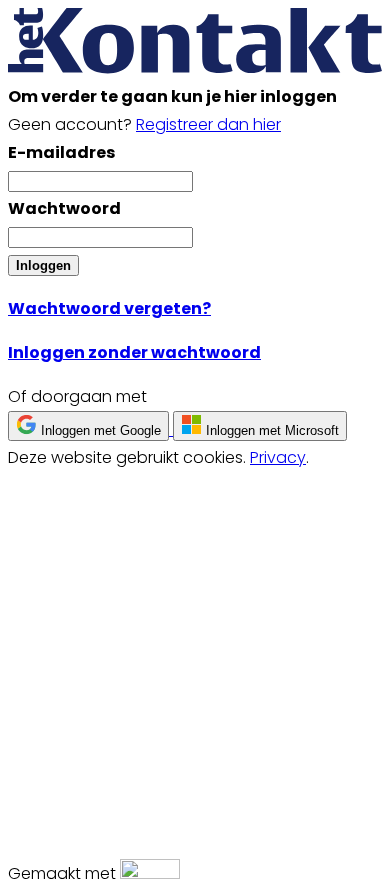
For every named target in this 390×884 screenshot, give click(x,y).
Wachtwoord (64, 208)
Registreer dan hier (208, 124)
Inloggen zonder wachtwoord (134, 352)
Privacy (278, 457)
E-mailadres (61, 152)
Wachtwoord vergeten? (109, 308)
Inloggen (43, 265)
